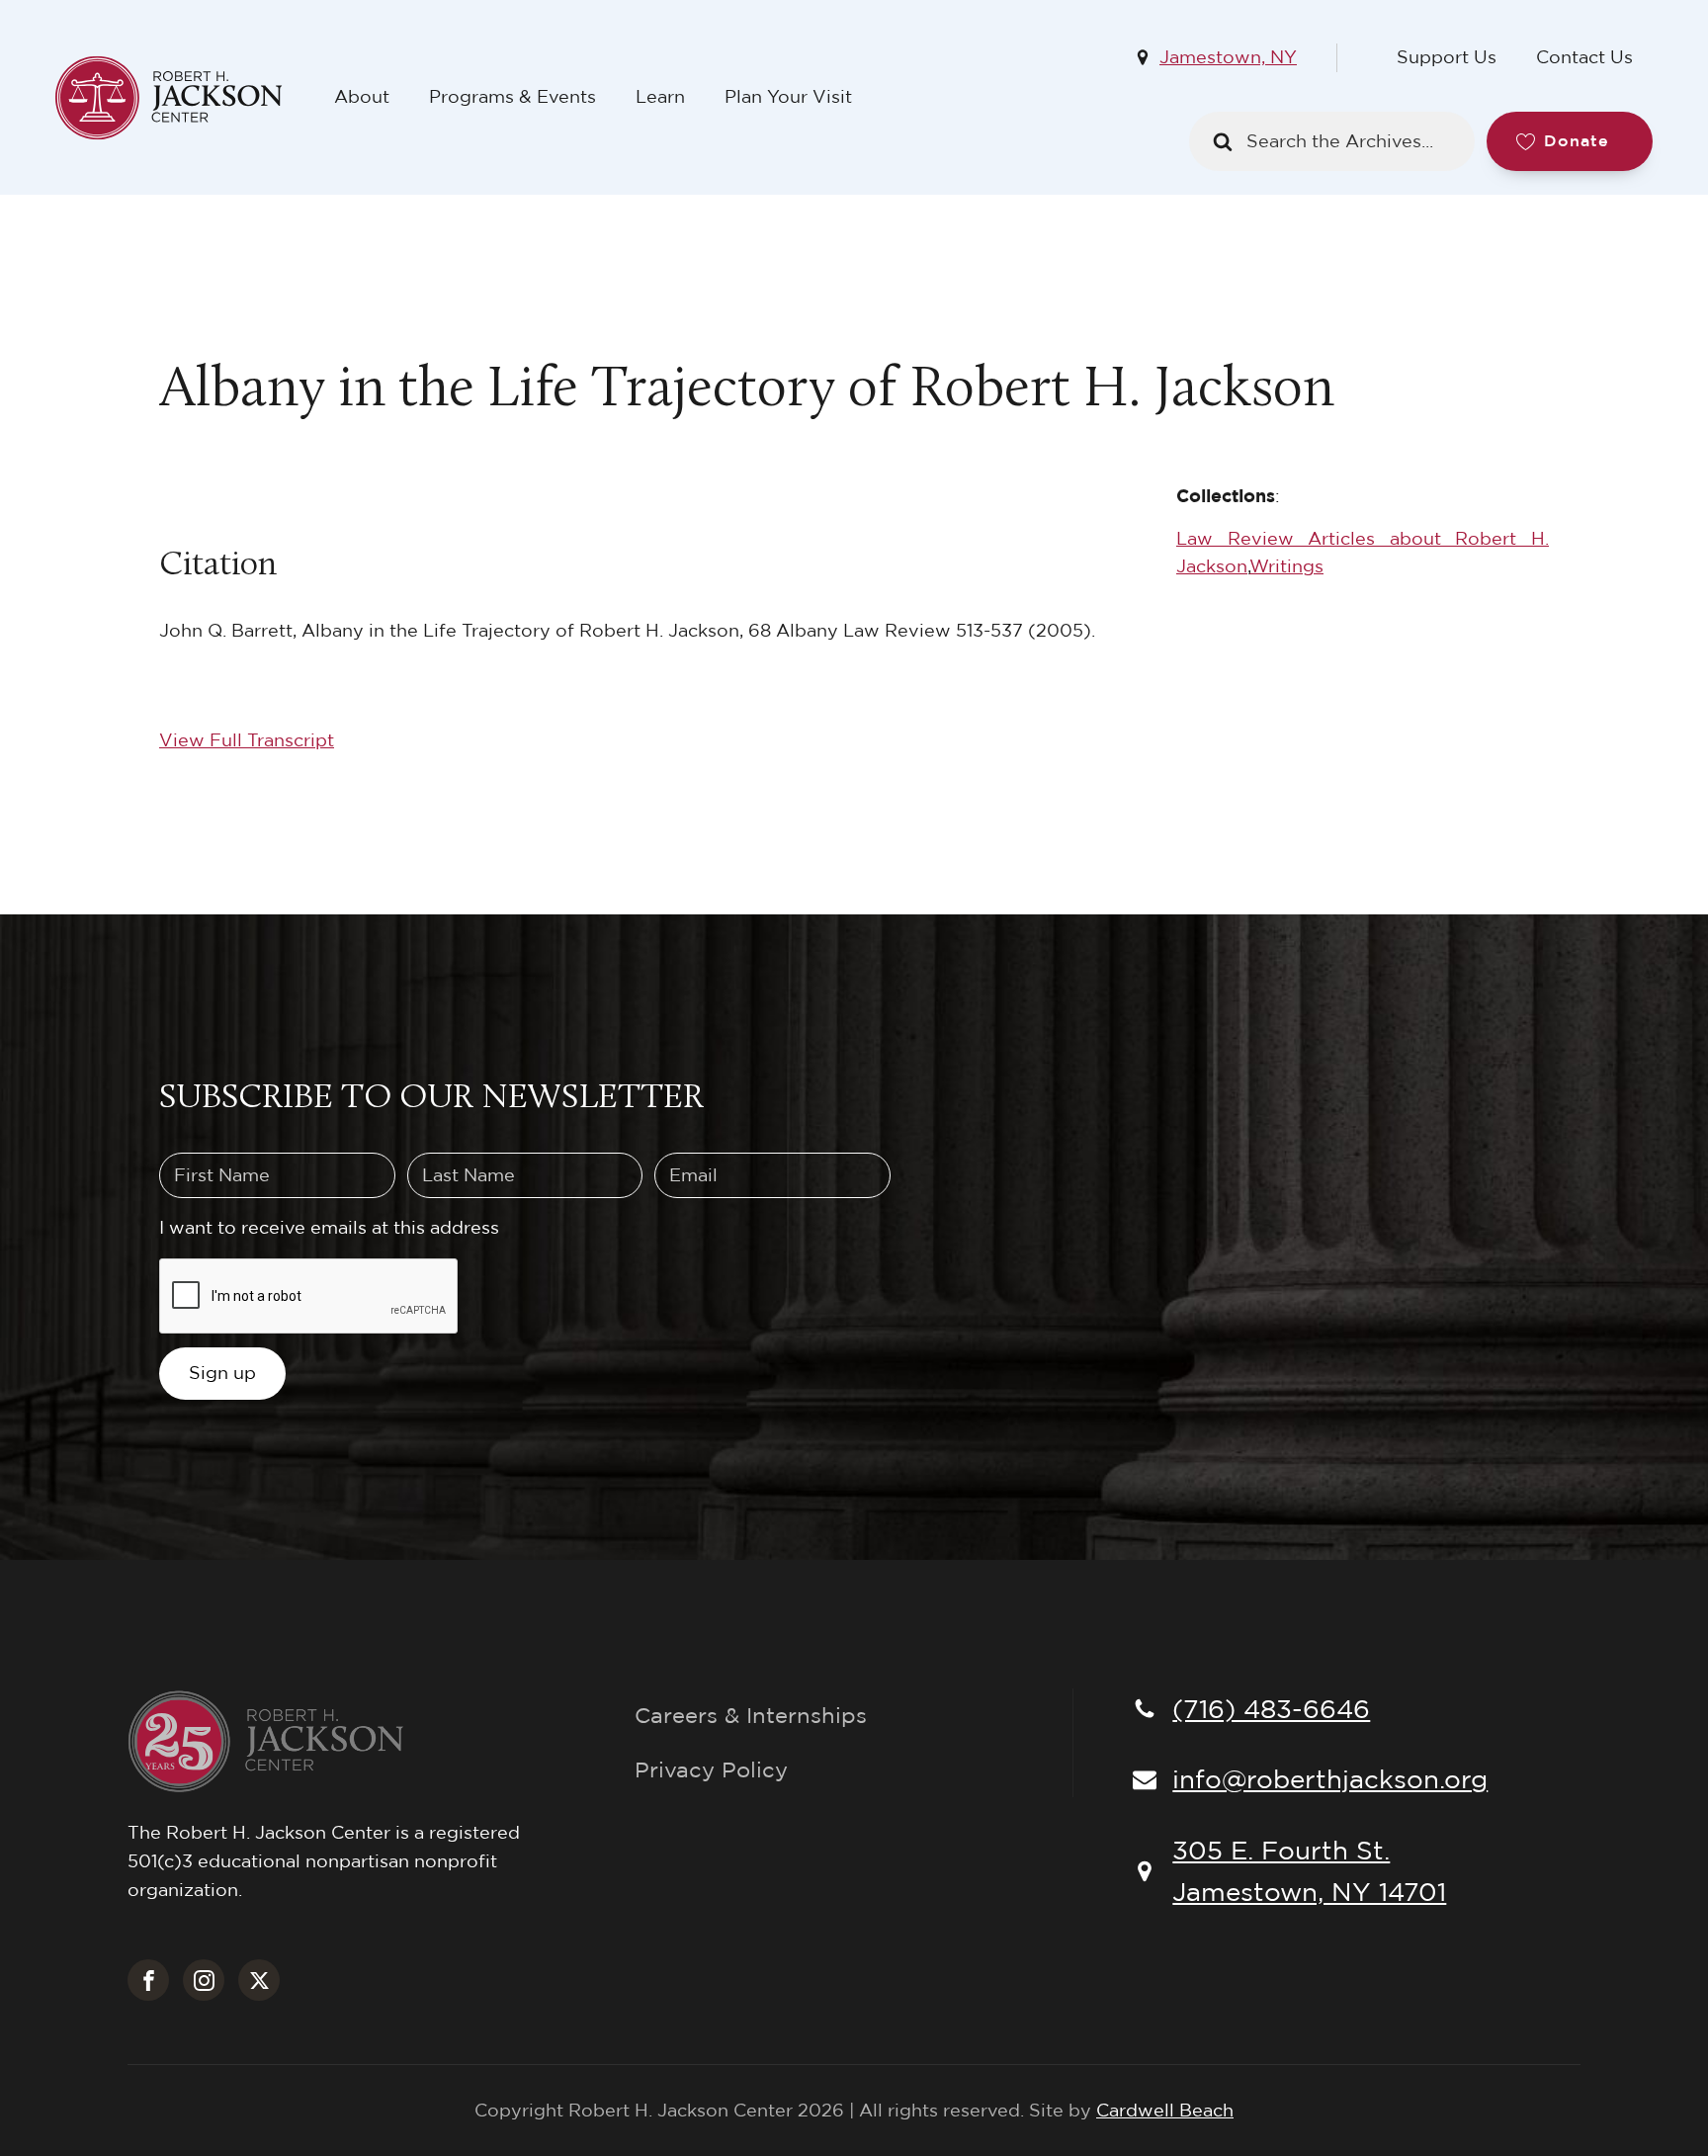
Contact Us (1584, 57)
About (362, 96)
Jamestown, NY (1228, 57)
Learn (660, 96)
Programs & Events (512, 96)
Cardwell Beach (1165, 2110)
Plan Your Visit (788, 96)
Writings (1286, 566)
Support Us (1447, 57)
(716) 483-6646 (1271, 1708)
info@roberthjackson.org (1330, 1778)
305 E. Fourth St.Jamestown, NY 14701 (1309, 1870)
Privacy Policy (711, 1769)
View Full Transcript (247, 740)
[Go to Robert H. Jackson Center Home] (185, 98)
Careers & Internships (751, 1715)
